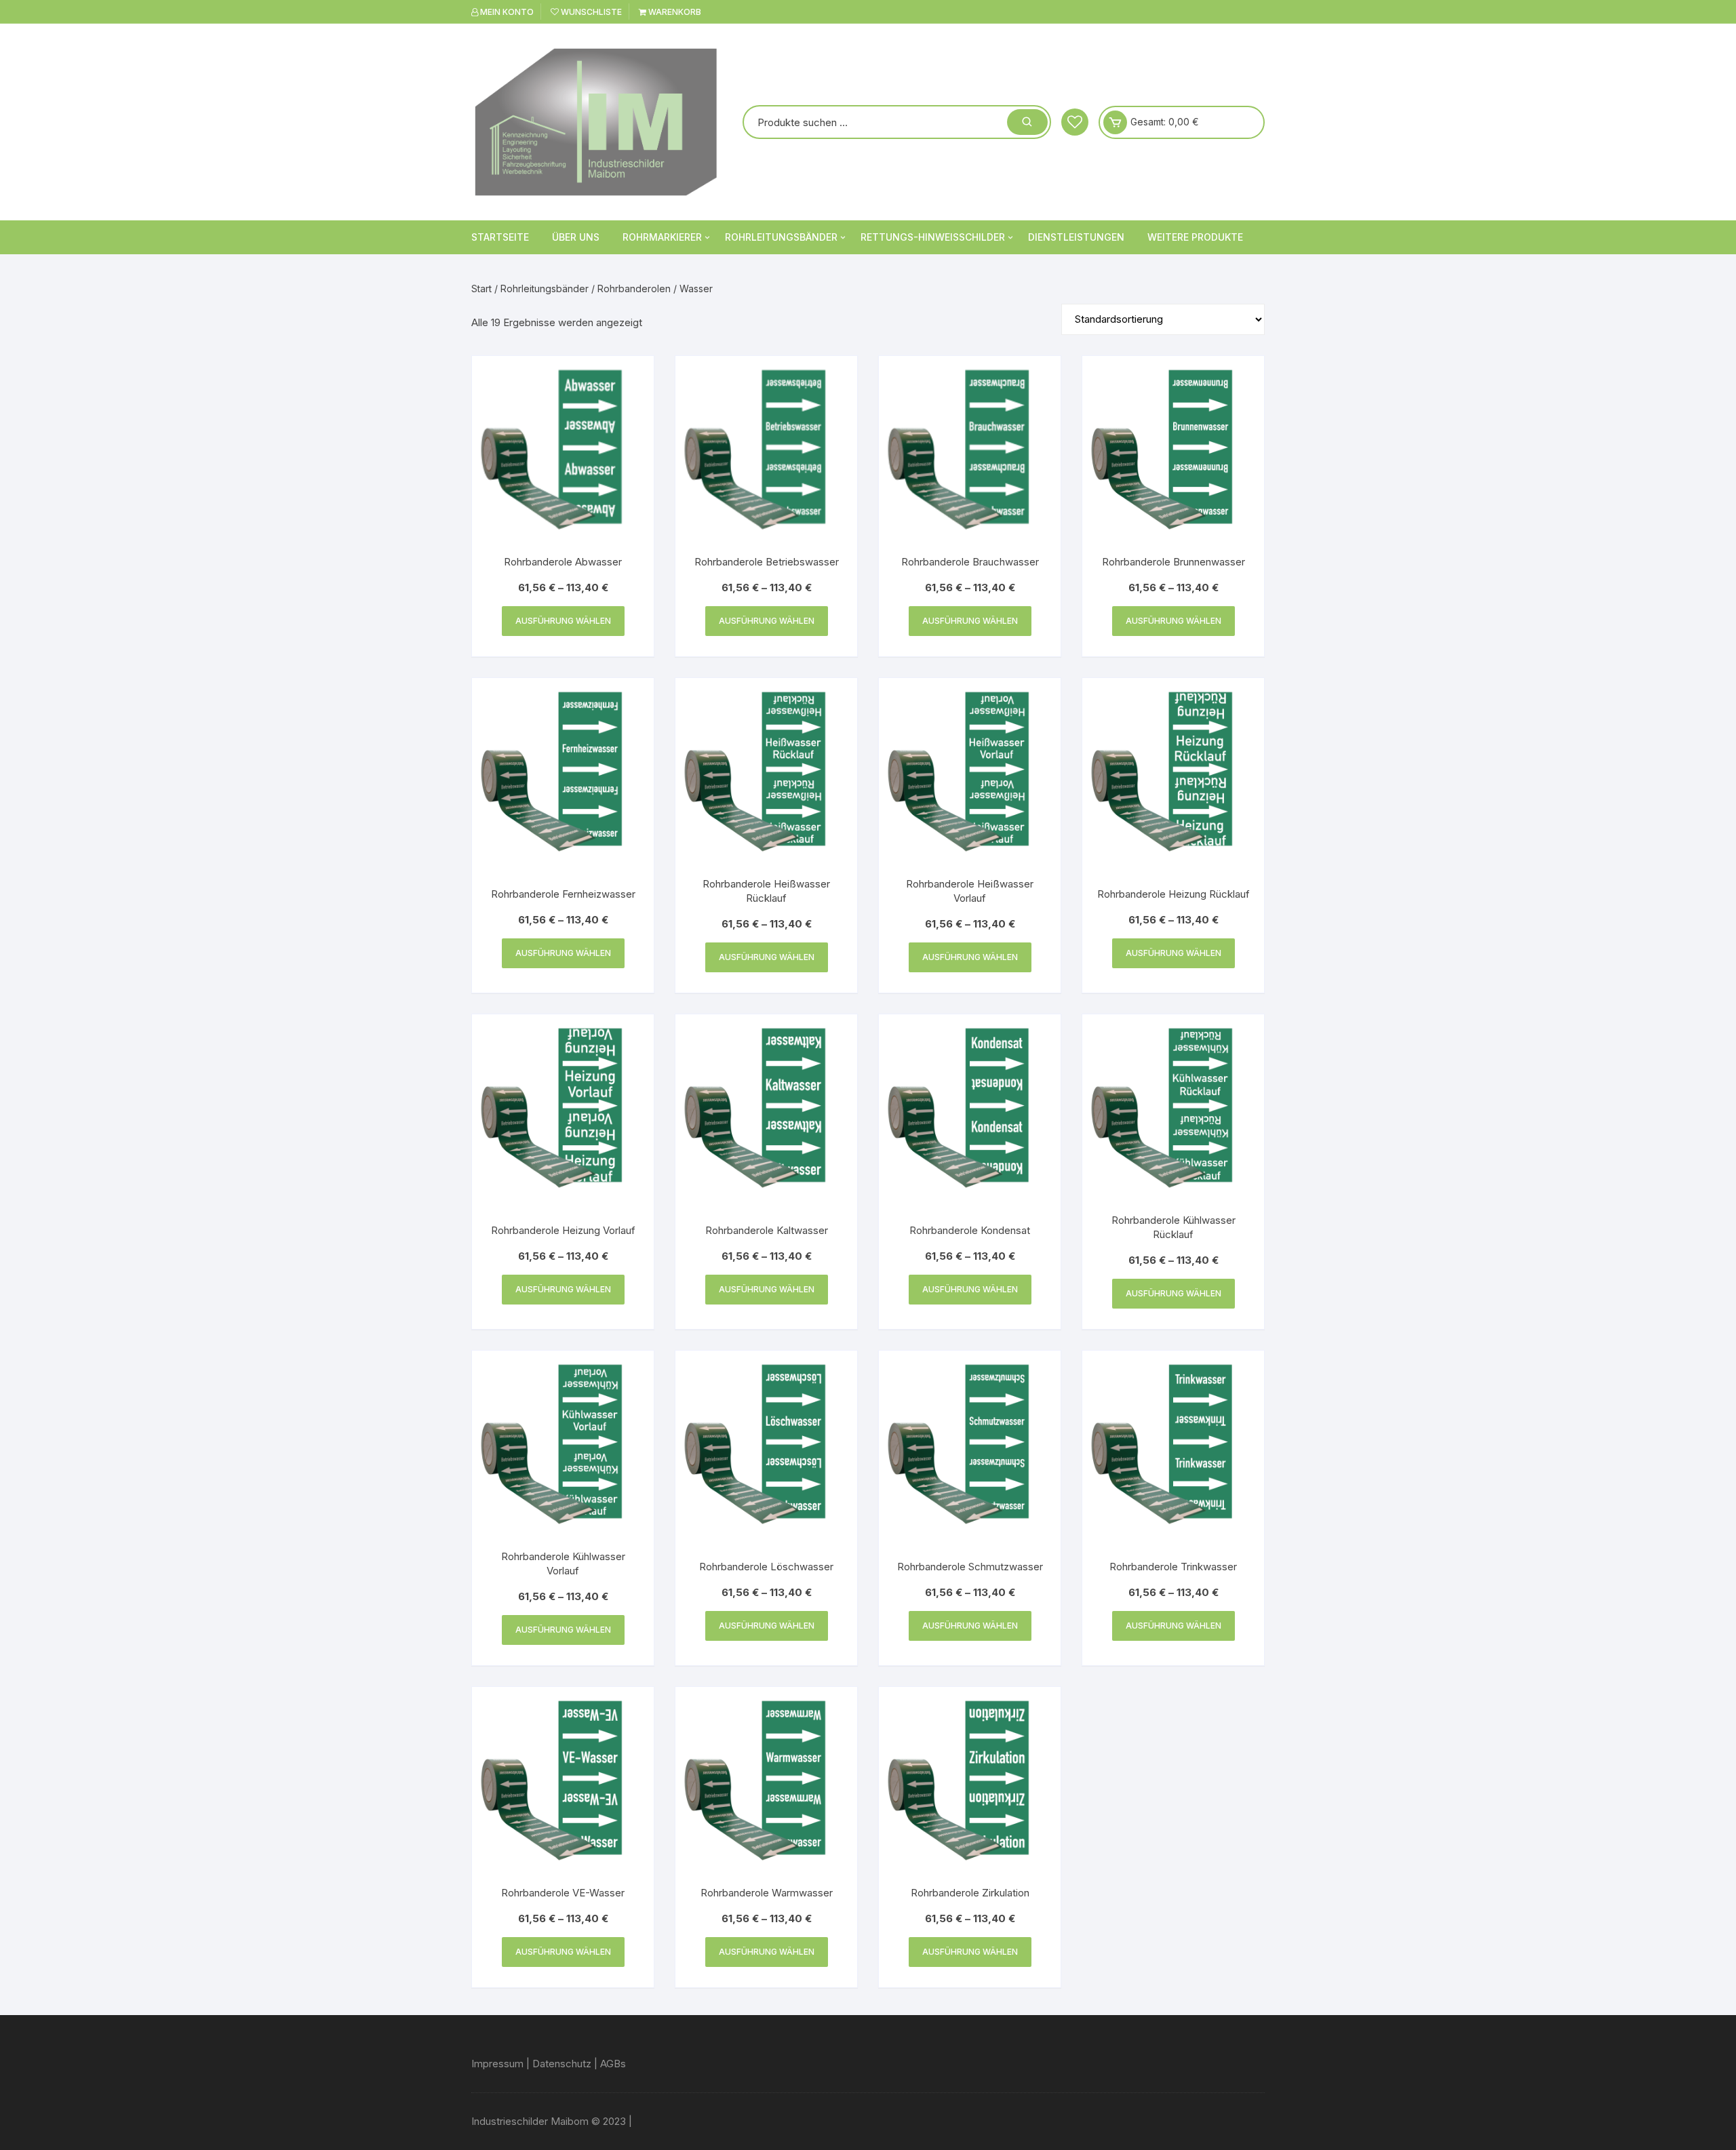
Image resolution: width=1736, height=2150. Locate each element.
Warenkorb (674, 12)
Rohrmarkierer (662, 237)
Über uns (576, 237)
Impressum (497, 2064)
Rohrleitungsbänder (781, 237)
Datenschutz (562, 2064)
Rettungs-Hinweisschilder (933, 237)
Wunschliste (590, 12)
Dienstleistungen (1076, 237)
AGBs (613, 2064)
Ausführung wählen (563, 621)
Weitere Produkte (1195, 237)
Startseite (500, 237)
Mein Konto (506, 12)
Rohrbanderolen (634, 288)
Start (481, 288)
